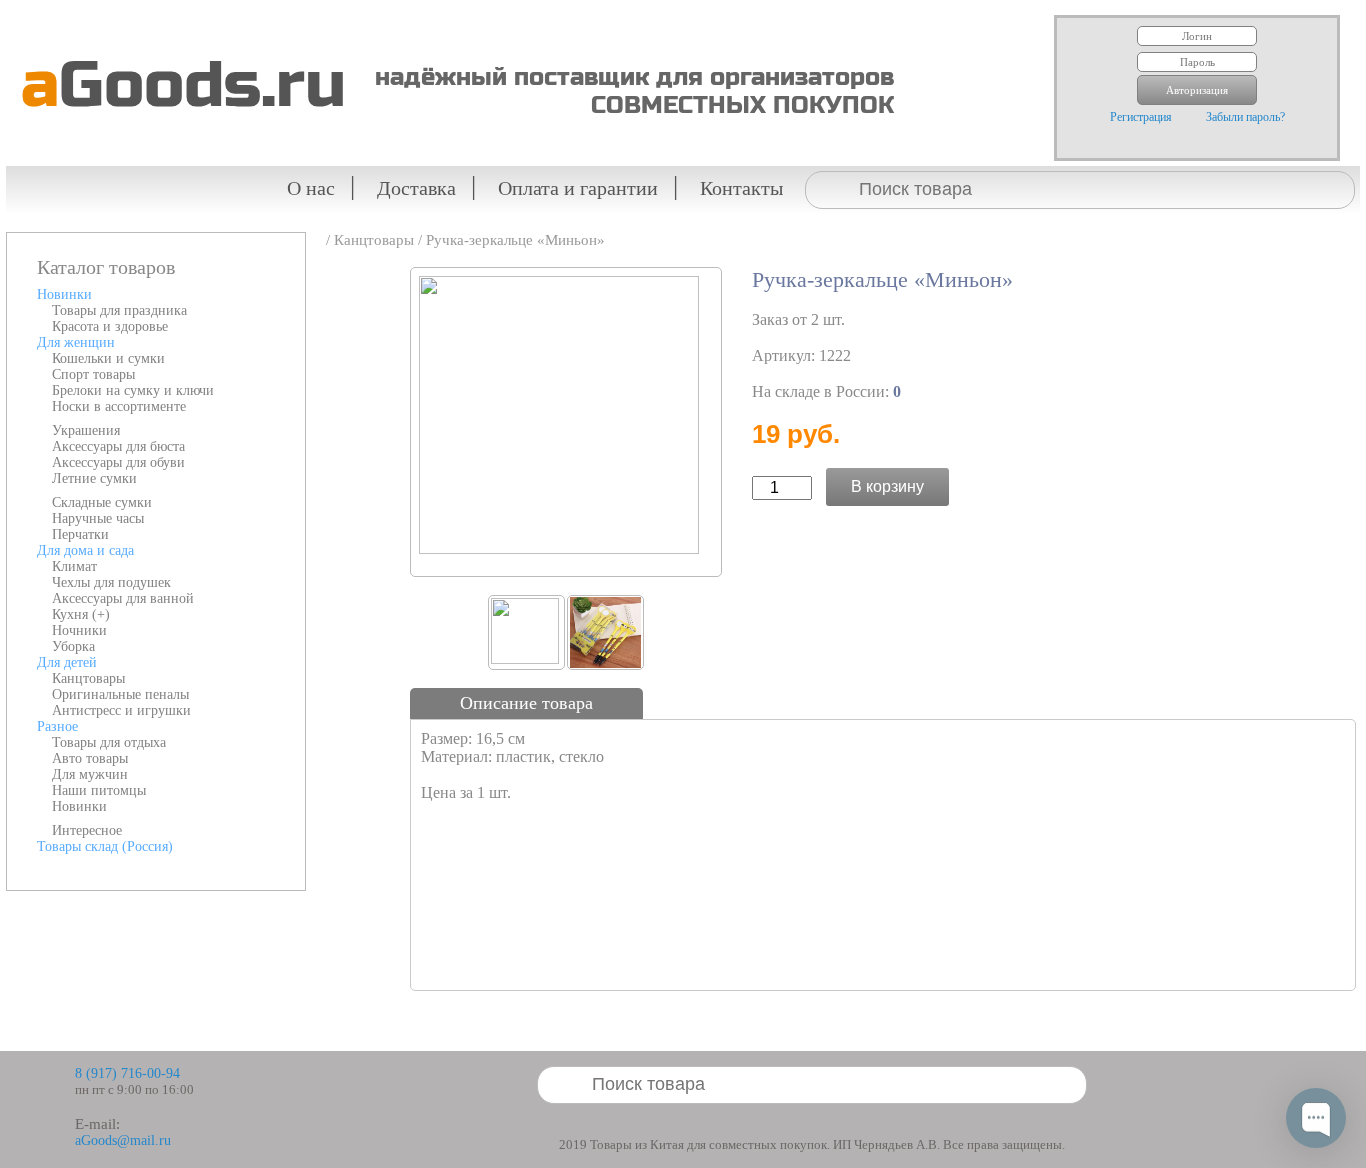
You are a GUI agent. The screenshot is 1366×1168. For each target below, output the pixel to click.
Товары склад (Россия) (105, 846)
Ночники (79, 630)
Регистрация (1141, 117)
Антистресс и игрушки (121, 710)
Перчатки (80, 534)
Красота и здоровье (110, 326)
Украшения (86, 430)
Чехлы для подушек (111, 582)
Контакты (741, 188)
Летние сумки (94, 478)
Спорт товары (93, 374)
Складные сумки (102, 502)
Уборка (73, 646)
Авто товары (90, 758)
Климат (74, 566)
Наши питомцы (99, 790)
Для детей (67, 662)
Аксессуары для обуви (118, 462)
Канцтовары (88, 678)
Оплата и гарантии (578, 188)
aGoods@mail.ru (123, 1140)
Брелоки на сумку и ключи (133, 390)
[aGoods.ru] (176, 15)
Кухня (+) (81, 614)
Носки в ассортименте (119, 406)
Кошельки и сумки (108, 358)
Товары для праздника (119, 310)
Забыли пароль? (1245, 117)
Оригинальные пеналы (120, 694)
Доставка (416, 188)
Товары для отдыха (109, 742)
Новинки (64, 294)
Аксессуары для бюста (118, 446)
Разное (57, 726)
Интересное (87, 830)
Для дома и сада (85, 550)
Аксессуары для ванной (123, 598)
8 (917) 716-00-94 (127, 1073)
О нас (311, 188)
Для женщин (76, 342)
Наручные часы (98, 518)
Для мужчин (90, 774)
